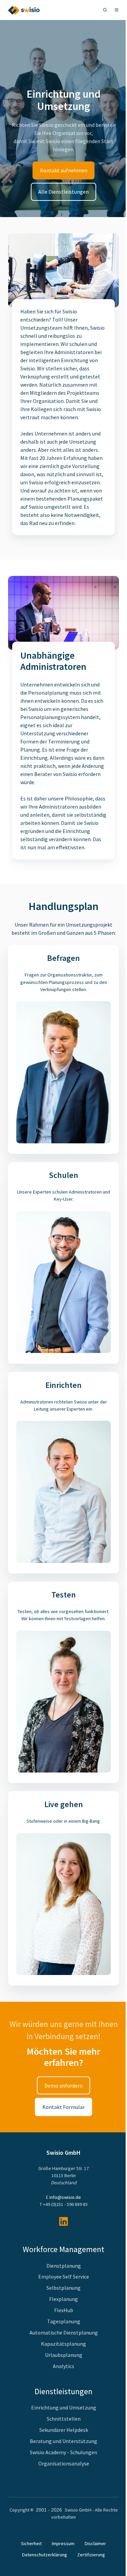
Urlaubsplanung (64, 2355)
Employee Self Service (64, 2277)
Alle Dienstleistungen (63, 192)
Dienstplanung (64, 2266)
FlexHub (64, 2310)
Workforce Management (63, 2249)
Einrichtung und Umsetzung (64, 2407)
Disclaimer (95, 2543)
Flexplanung (63, 2299)
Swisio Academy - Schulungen (63, 2452)
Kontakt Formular (63, 2107)
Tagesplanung (64, 2321)
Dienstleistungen (63, 2391)
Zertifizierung (91, 2555)
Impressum (63, 2543)
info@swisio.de (65, 2197)
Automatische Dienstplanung (64, 2332)
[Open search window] (105, 10)
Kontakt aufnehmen (64, 170)
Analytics (63, 2366)
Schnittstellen (64, 2419)
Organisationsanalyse (64, 2463)
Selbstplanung (63, 2288)
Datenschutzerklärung (45, 2555)
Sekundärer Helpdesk (64, 2430)
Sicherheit (31, 2543)
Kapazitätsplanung (63, 2344)
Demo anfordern (63, 2086)
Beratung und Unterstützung (63, 2441)
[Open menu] (117, 10)
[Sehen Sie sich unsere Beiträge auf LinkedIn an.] (63, 2221)
